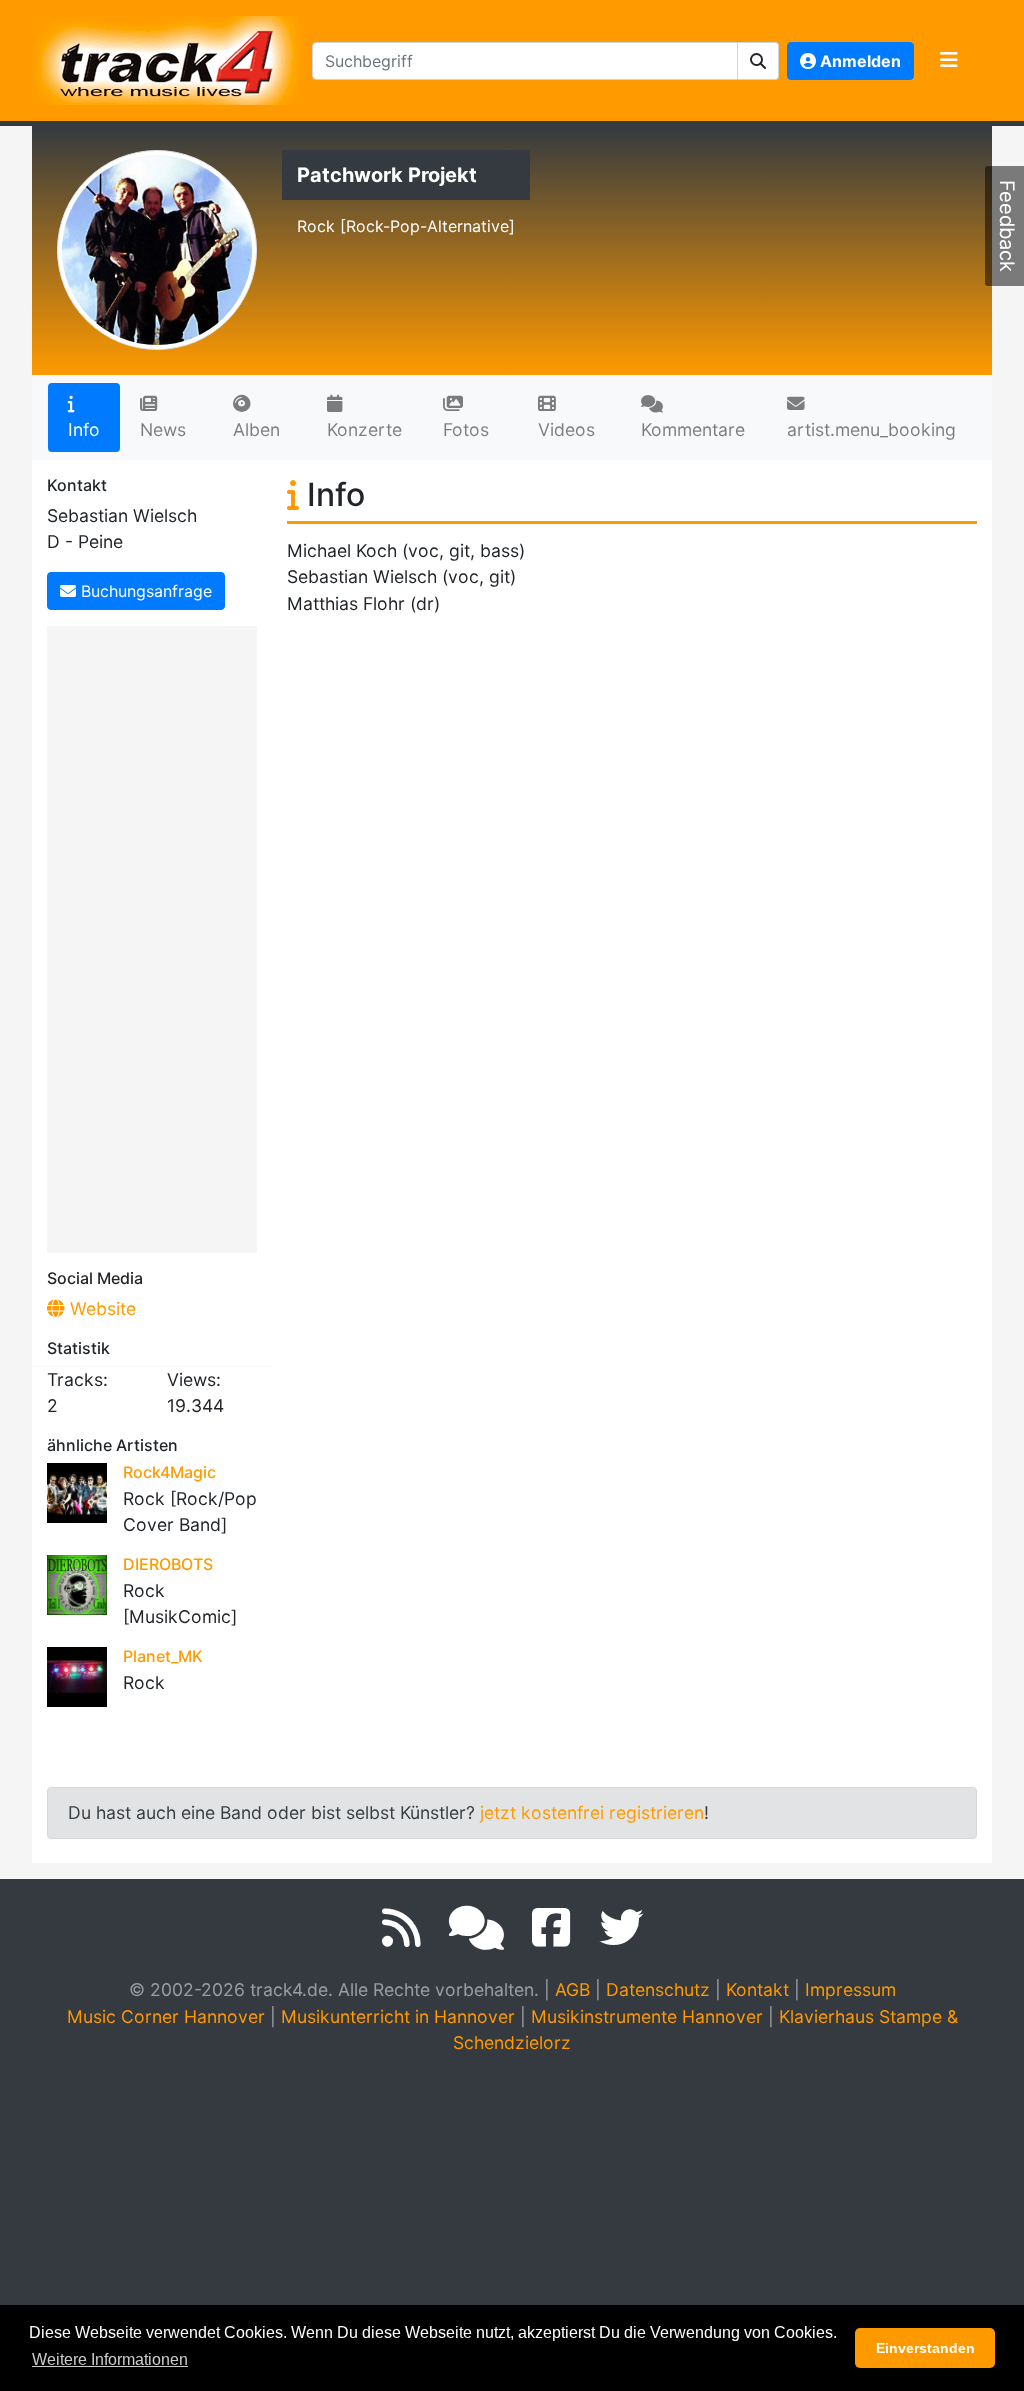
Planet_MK (163, 1656)
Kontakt (757, 1989)
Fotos (466, 429)
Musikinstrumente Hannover (647, 2016)
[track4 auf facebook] (551, 1928)
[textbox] (525, 61)
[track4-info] (476, 1928)
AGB (572, 1989)
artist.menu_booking (871, 429)
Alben (256, 429)
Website (100, 1308)
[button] (758, 61)
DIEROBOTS (168, 1564)
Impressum (850, 1989)
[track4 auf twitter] (621, 1928)
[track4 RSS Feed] (401, 1928)
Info (84, 429)
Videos (566, 429)
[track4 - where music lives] (168, 56)
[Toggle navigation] (949, 61)
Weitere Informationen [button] (110, 2359)
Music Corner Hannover (166, 2016)
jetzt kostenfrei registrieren (592, 1812)
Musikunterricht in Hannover (398, 2016)
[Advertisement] (157, 936)
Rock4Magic (169, 1472)
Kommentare (693, 429)
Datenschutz (658, 1989)
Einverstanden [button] (925, 2348)
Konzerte (364, 429)
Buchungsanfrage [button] (144, 591)
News (163, 429)
